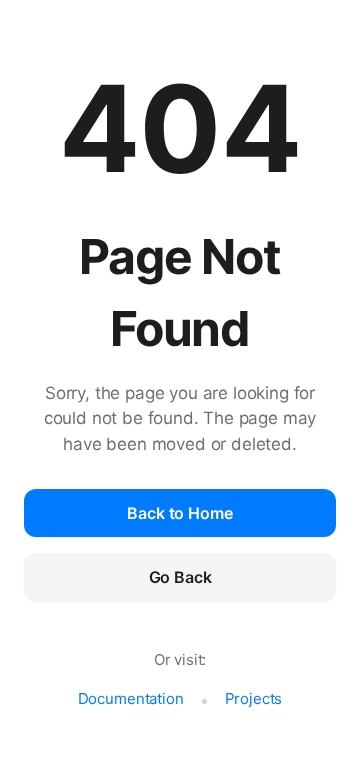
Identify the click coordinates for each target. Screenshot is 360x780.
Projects (254, 698)
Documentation (131, 698)
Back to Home (179, 513)
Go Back (180, 577)
